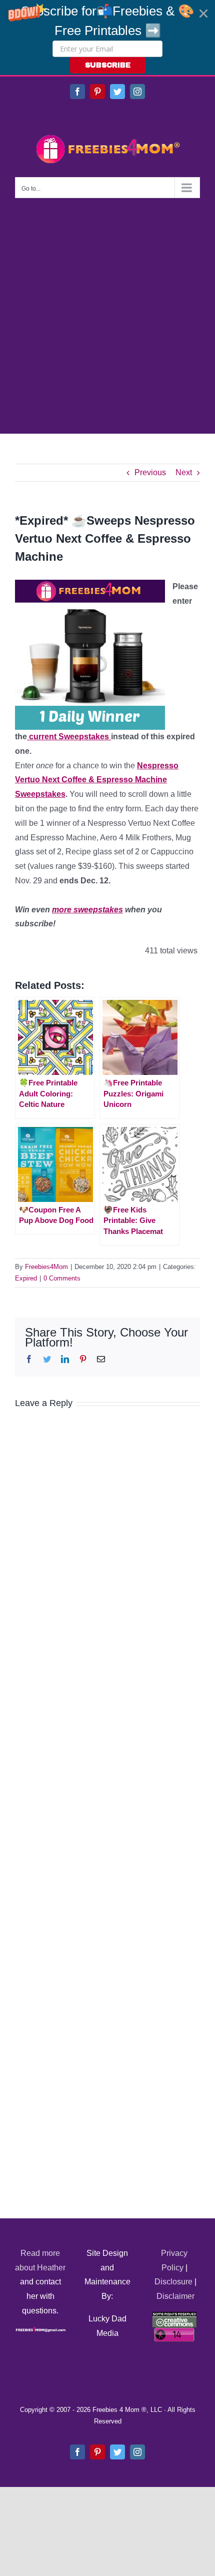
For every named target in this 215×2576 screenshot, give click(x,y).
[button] (107, 38)
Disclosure (173, 2282)
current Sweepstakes (69, 737)
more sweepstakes (87, 910)
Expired (26, 1278)
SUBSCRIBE (108, 65)
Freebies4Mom (46, 1267)
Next (184, 472)
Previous (150, 472)
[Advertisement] (107, 311)
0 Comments (62, 1278)
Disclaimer (175, 2296)
